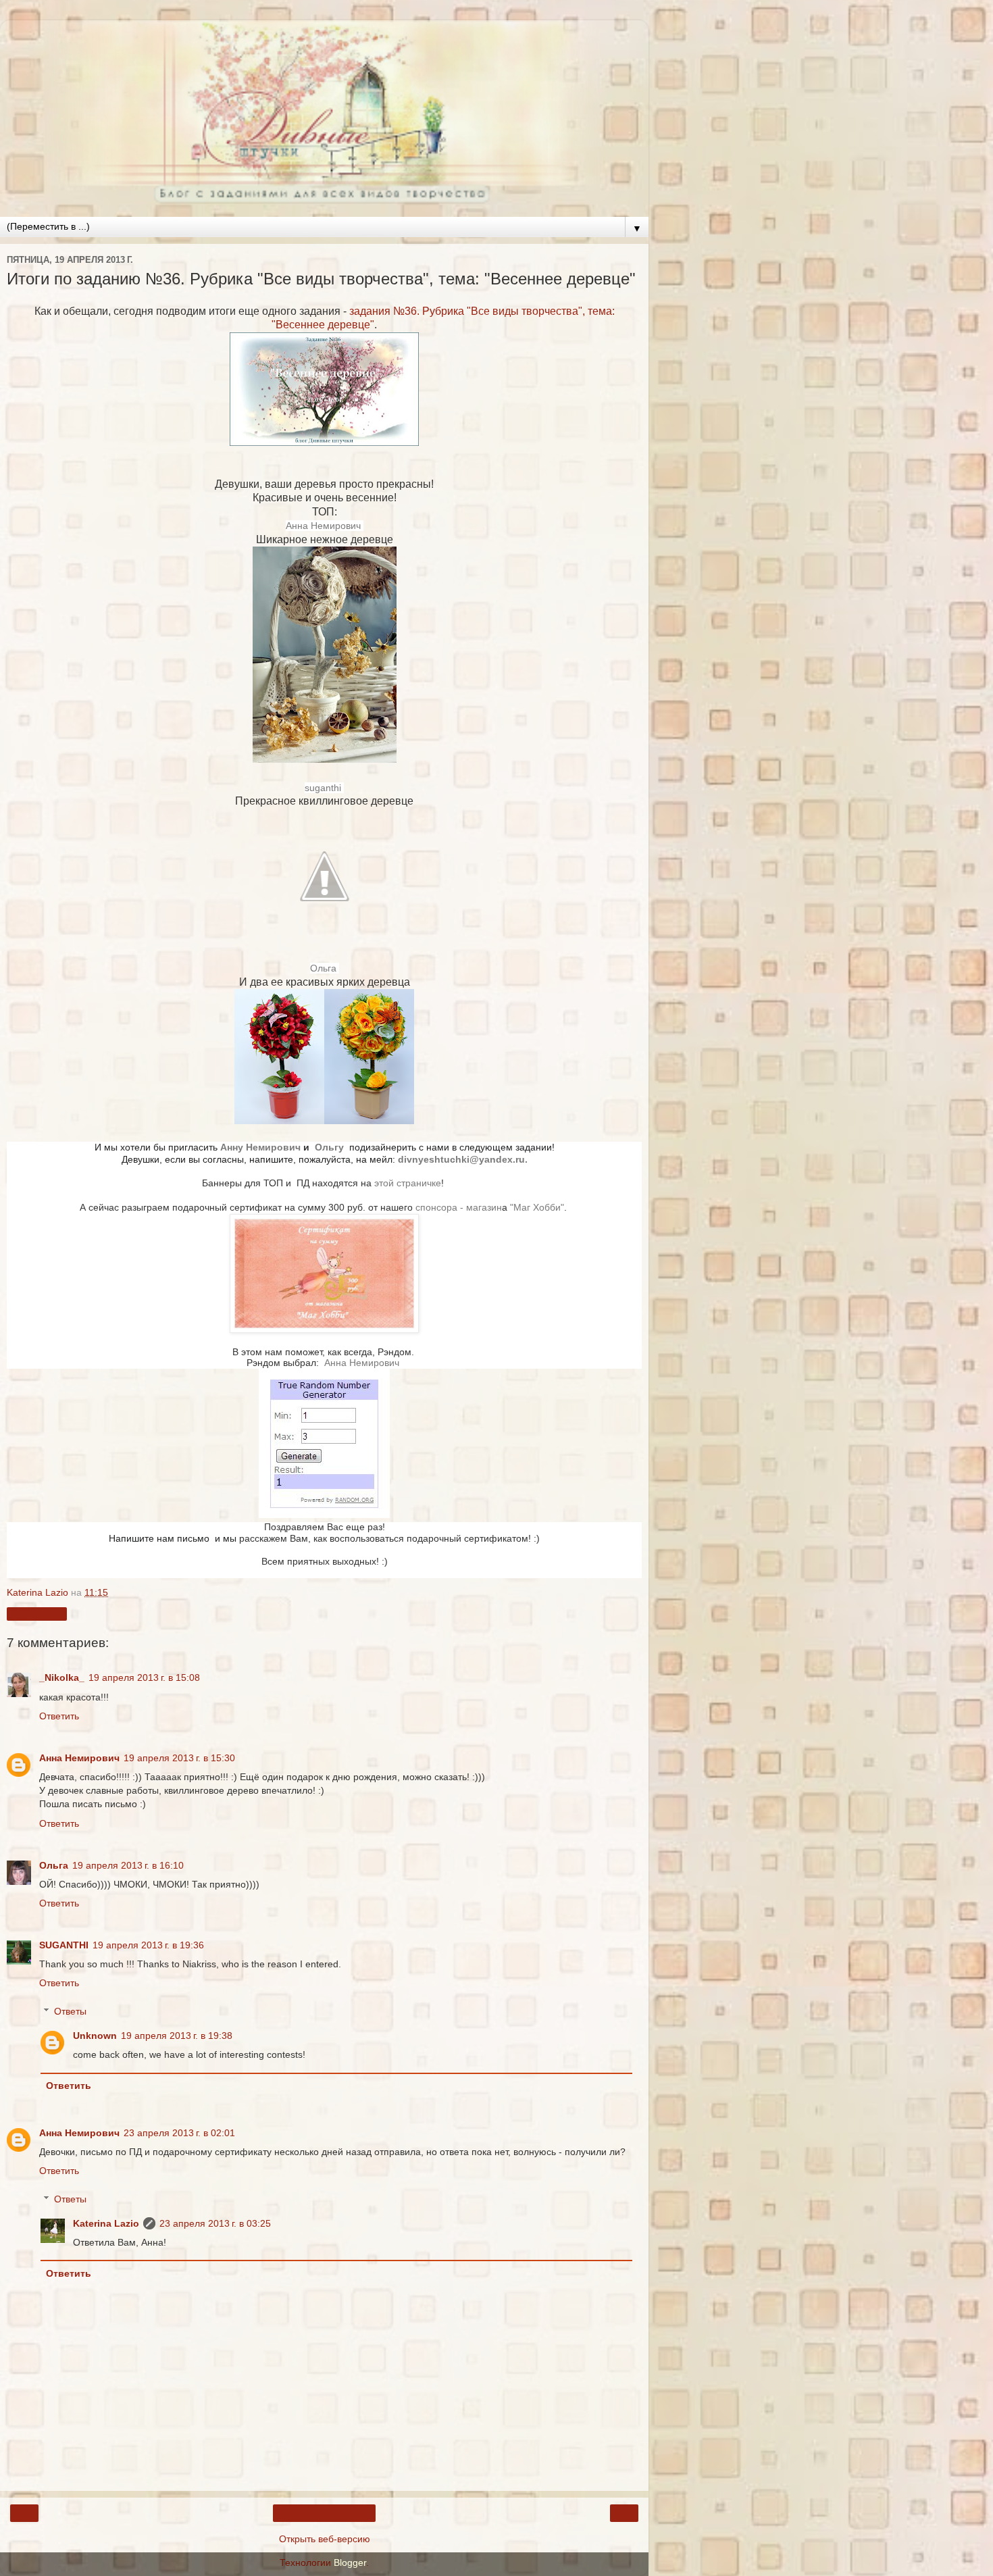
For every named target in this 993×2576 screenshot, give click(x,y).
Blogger (350, 2562)
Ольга (325, 968)
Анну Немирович (262, 1147)
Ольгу (331, 1147)
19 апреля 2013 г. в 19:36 (148, 1945)
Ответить (59, 1716)
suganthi (324, 788)
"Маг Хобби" (537, 1208)
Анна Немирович (325, 526)
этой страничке (408, 1183)
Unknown (95, 2036)
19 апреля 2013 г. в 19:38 (177, 2036)
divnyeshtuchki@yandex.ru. (463, 1160)
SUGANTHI (64, 1945)
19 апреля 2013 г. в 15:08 (144, 1677)
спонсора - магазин (459, 1208)
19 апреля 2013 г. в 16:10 (128, 1865)
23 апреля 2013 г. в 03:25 (215, 2223)
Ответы (70, 2011)
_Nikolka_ (62, 1677)
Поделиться (37, 1614)
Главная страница (324, 2513)
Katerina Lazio (106, 2223)
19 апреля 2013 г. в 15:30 (179, 1758)
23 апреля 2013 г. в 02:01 (179, 2133)
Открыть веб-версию (325, 2539)
